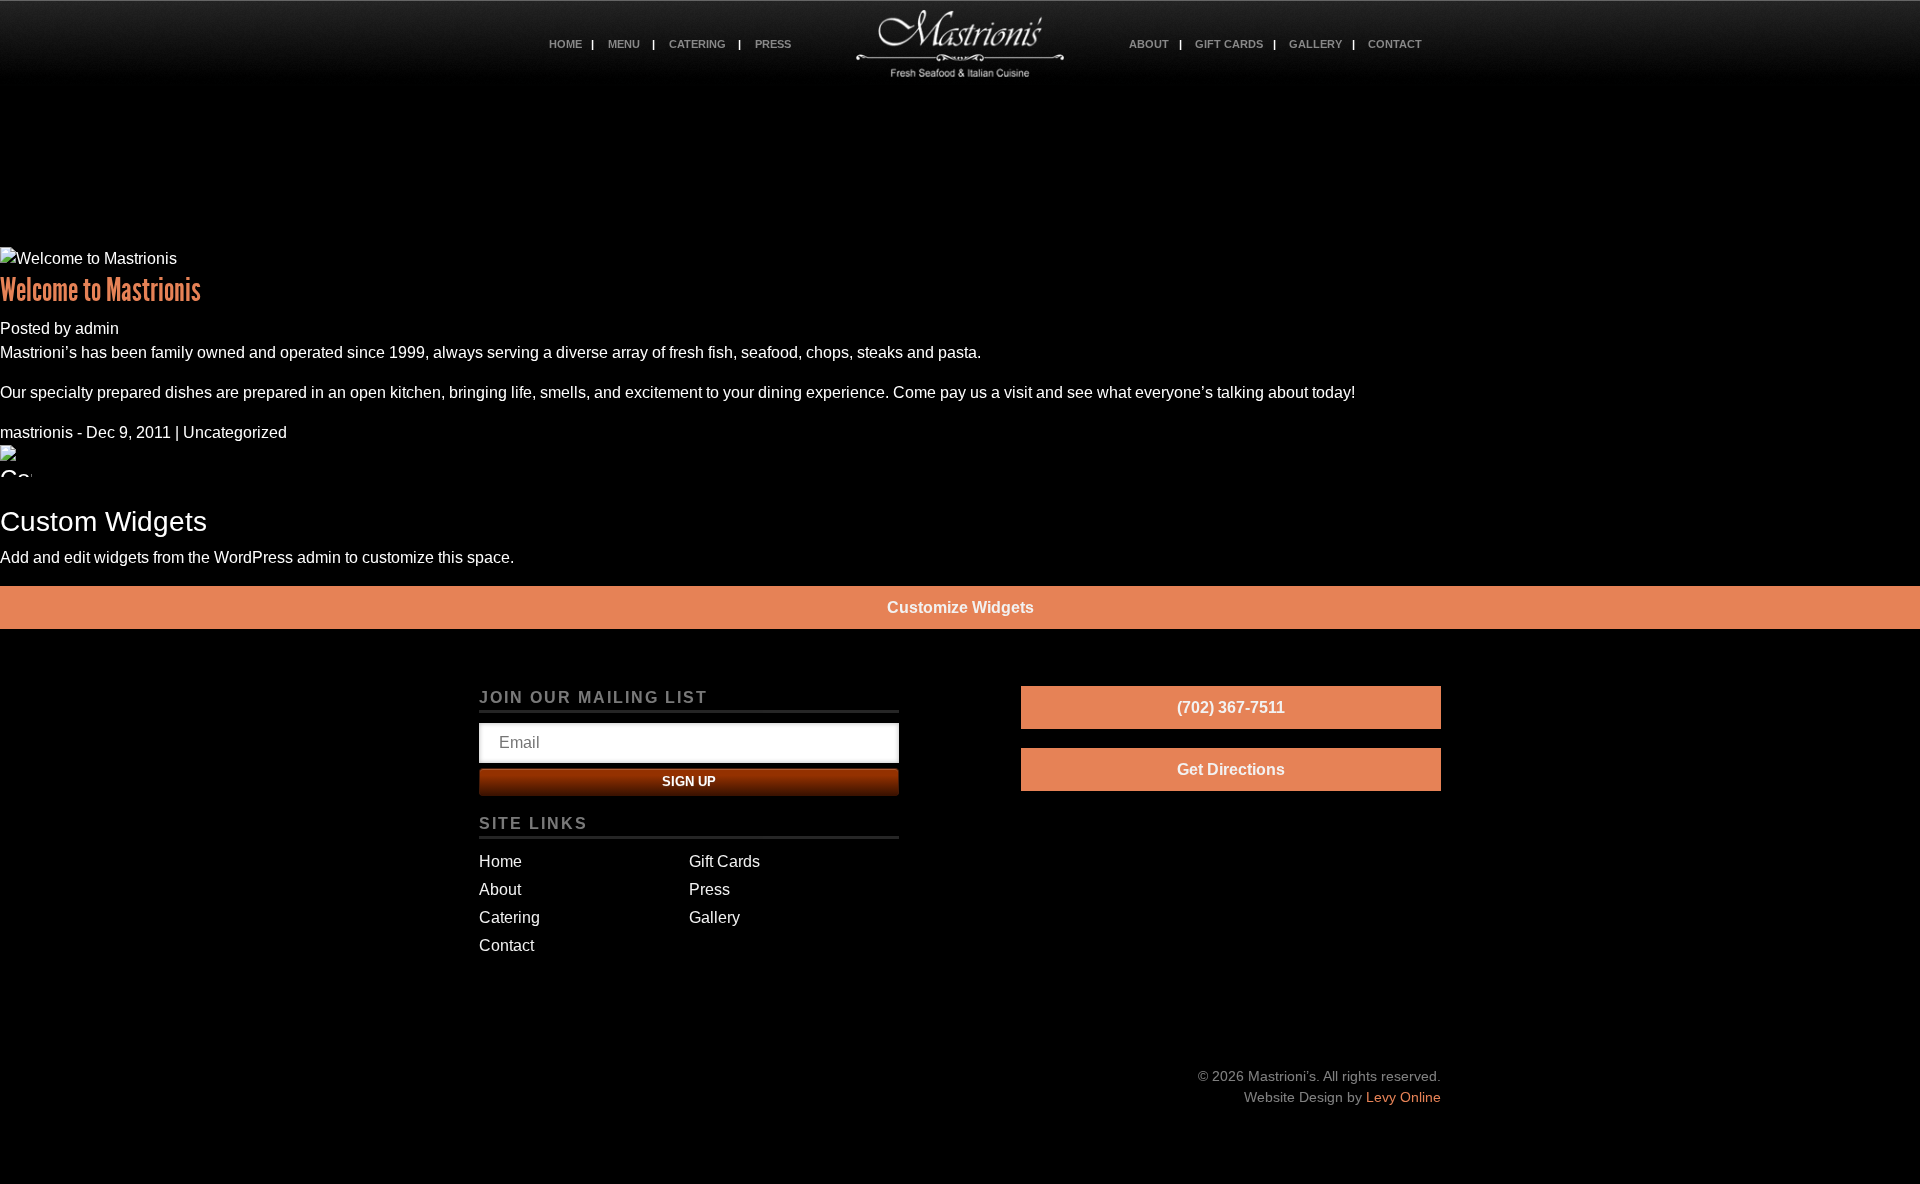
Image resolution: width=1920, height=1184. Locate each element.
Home (565, 44)
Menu (624, 44)
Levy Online (1403, 1097)
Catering (697, 44)
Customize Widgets (960, 607)
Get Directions (1231, 769)
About (1149, 44)
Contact (1395, 44)
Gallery (1315, 44)
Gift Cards (1229, 44)
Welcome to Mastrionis (100, 290)
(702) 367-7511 (1231, 707)
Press (773, 44)
